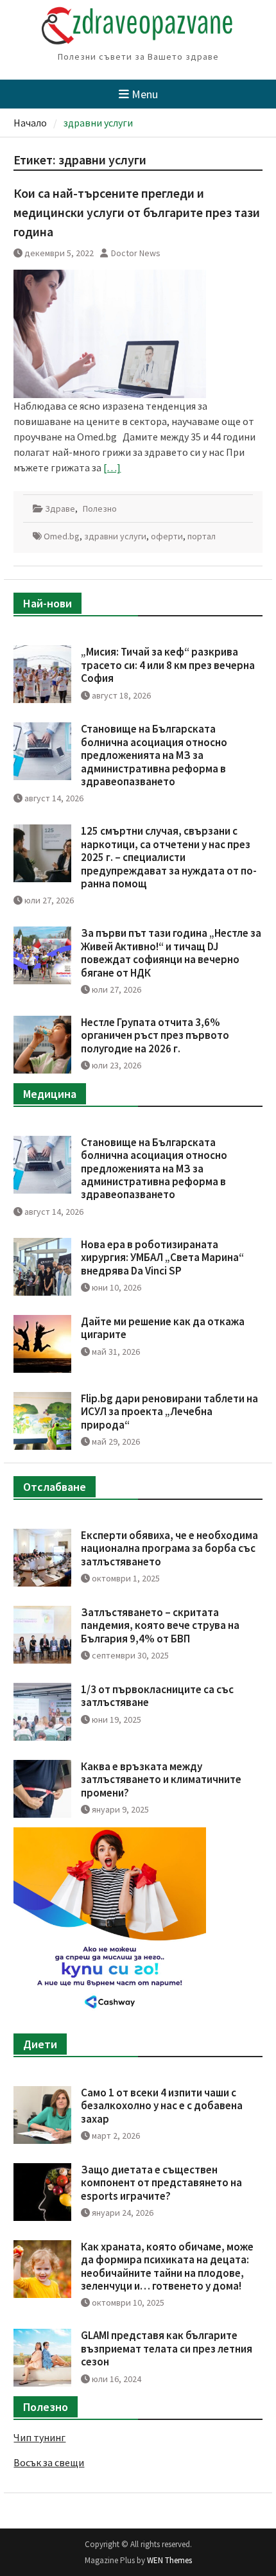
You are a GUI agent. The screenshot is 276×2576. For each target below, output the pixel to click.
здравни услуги (115, 536)
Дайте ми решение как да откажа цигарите (163, 1328)
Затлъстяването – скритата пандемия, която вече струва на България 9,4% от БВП (160, 1625)
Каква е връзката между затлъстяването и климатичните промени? (161, 1780)
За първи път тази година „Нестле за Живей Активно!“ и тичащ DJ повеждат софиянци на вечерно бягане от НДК (171, 953)
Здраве (60, 509)
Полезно (100, 509)
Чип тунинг (39, 2437)
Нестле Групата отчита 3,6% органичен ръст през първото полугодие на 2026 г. (155, 1035)
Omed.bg (62, 536)
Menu (145, 94)
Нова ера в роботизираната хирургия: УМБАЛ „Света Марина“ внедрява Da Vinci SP (162, 1258)
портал (202, 536)
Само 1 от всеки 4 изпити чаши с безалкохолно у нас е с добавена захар (162, 2106)
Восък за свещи (49, 2462)
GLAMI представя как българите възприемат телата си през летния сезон (167, 2348)
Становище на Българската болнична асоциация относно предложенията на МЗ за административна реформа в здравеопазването (154, 755)
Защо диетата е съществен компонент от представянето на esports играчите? (161, 2183)
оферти (167, 536)
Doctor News (136, 253)
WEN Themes (169, 2560)
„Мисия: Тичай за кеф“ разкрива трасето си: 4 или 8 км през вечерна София (168, 665)
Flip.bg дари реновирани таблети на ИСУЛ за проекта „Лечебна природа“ (169, 1412)
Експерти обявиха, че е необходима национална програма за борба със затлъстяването (169, 1548)
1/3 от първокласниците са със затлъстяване (157, 1696)
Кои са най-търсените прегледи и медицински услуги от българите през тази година (137, 212)
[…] (112, 467)
